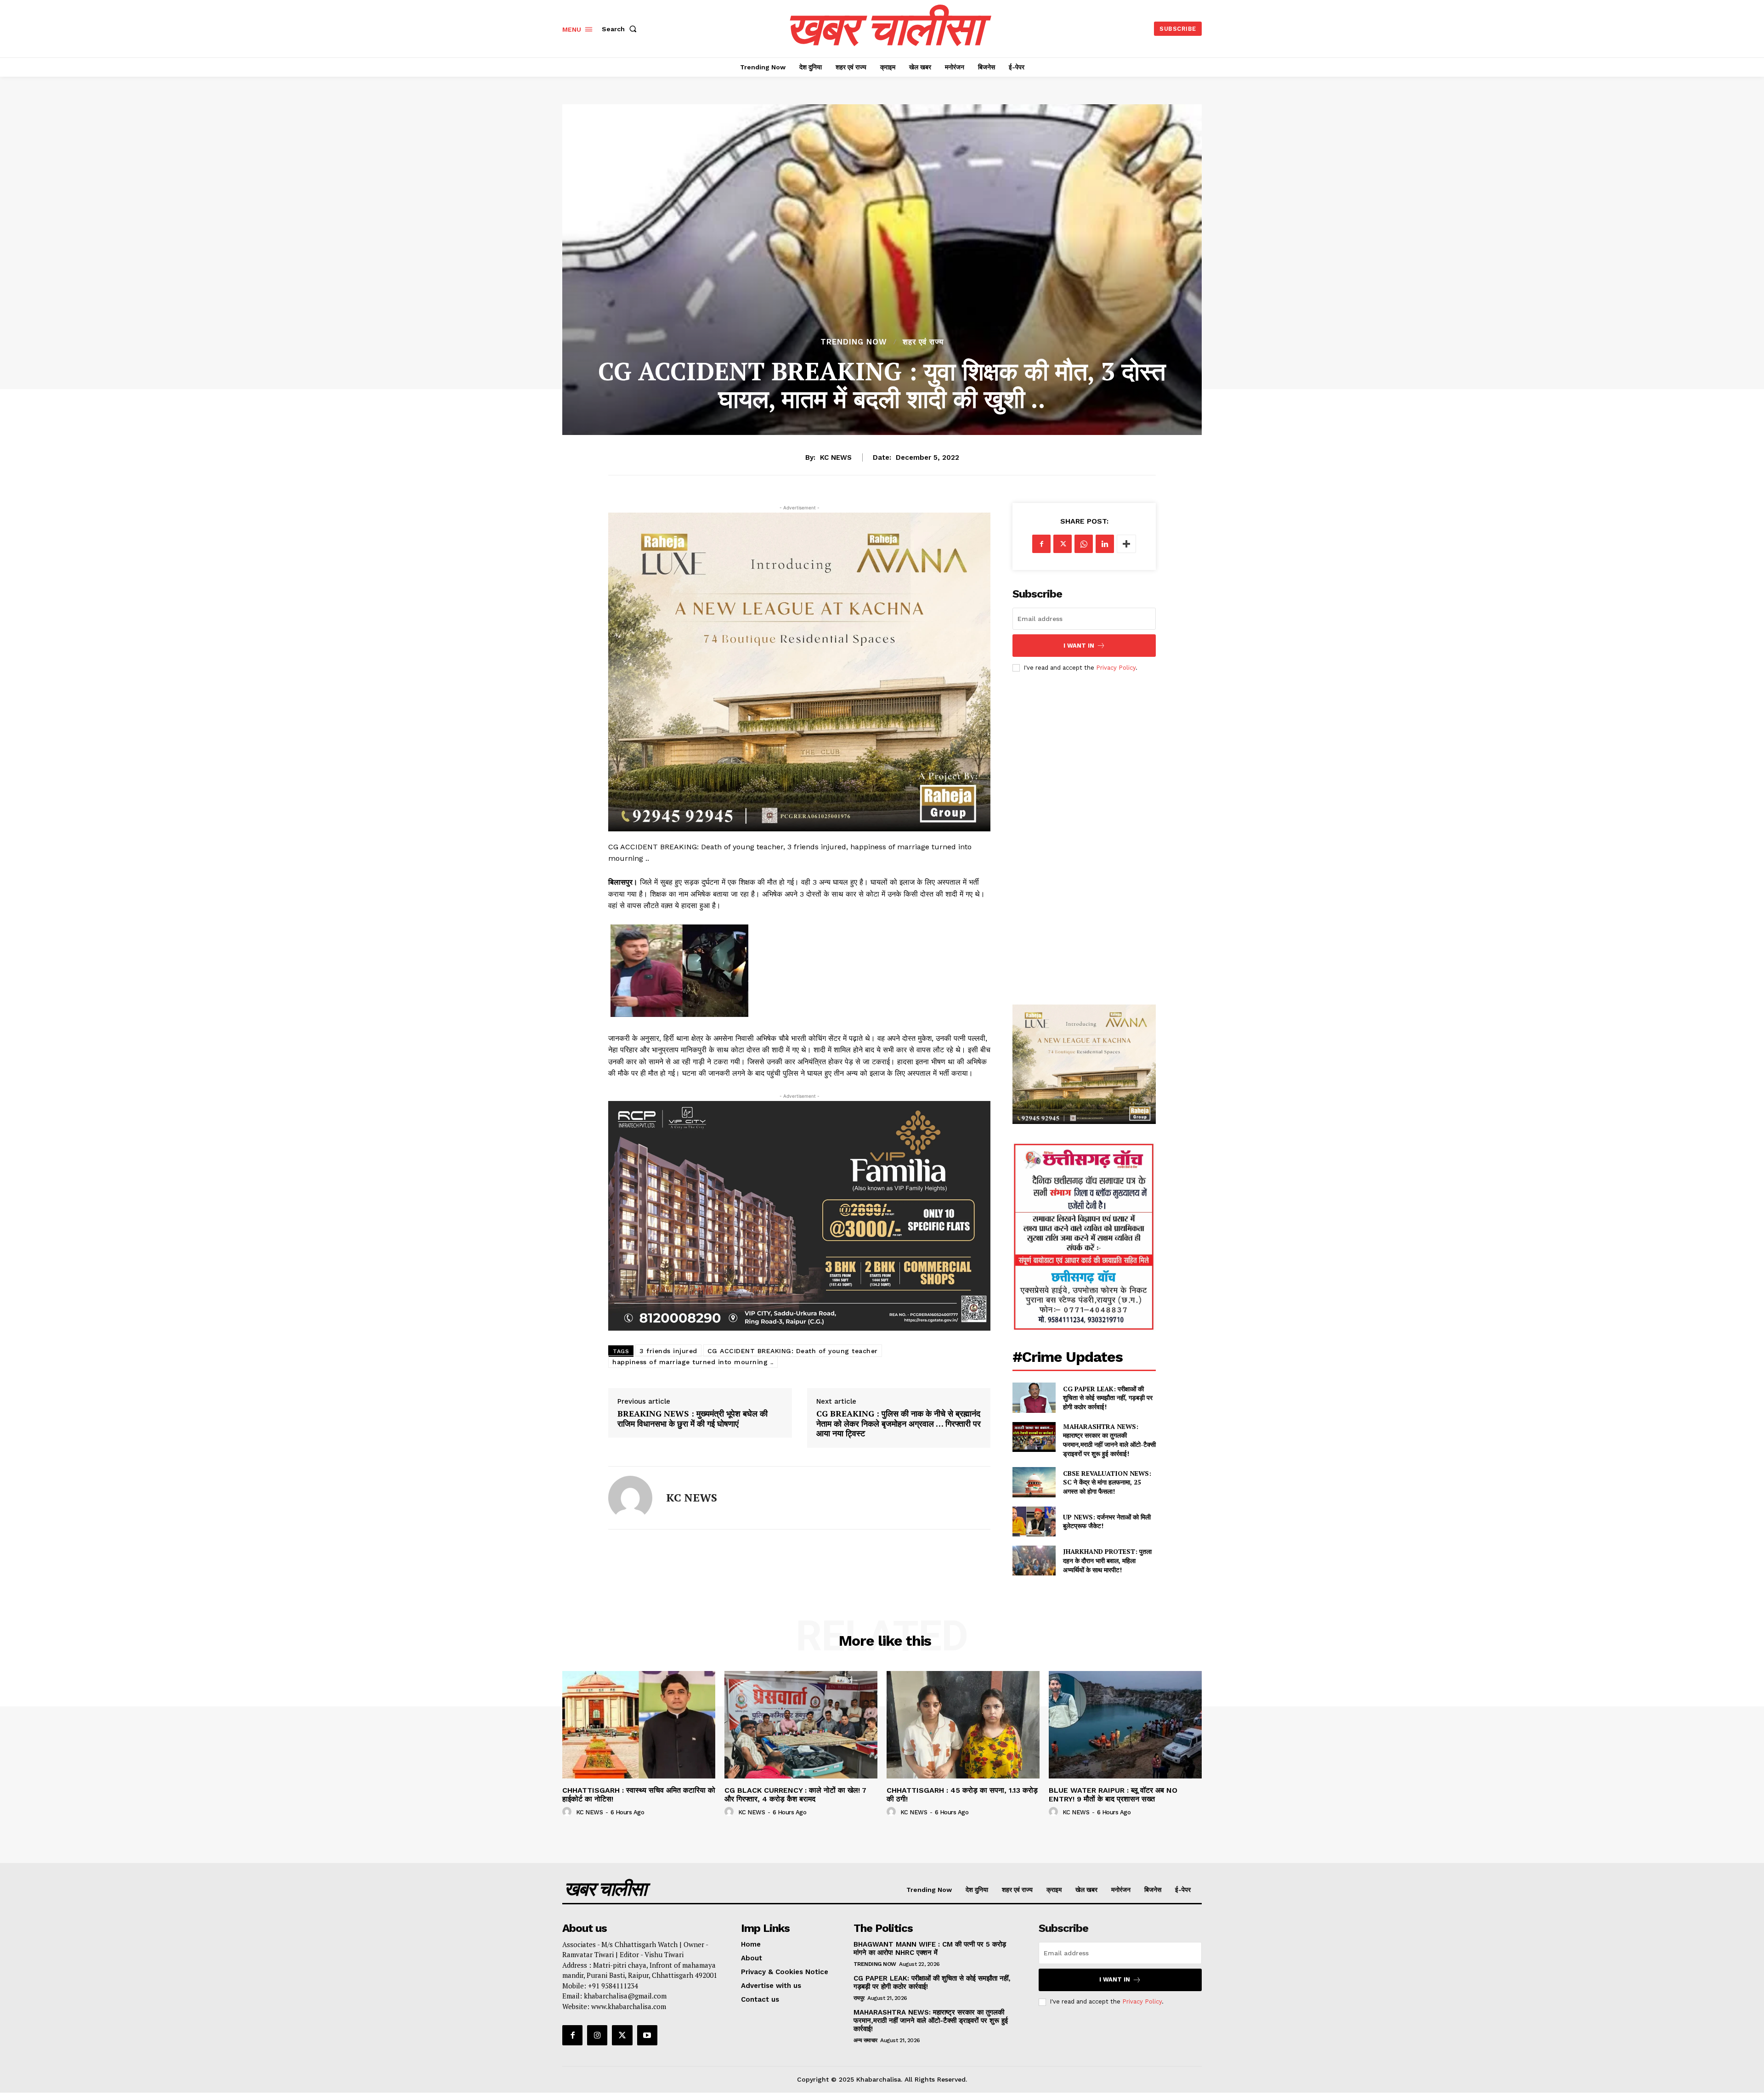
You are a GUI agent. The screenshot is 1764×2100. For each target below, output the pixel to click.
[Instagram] (597, 2035)
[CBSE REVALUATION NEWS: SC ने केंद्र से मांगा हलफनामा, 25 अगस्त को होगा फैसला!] (1034, 1482)
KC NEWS (836, 457)
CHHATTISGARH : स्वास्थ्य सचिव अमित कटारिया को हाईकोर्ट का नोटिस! (639, 1795)
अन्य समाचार (865, 2040)
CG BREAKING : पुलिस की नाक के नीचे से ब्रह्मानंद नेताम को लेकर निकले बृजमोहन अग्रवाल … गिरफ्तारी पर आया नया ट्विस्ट (899, 1424)
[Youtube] (647, 2035)
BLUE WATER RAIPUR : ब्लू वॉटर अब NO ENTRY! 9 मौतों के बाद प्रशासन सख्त (1113, 1795)
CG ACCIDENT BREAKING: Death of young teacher (793, 1351)
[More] (1126, 544)
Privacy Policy (1116, 668)
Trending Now (854, 342)
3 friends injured (668, 1351)
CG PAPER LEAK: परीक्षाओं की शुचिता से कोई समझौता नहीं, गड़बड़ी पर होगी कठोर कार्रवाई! (1108, 1398)
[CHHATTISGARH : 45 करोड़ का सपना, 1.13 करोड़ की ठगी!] (963, 1725)
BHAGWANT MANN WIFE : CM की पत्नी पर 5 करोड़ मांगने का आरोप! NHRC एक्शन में (930, 1948)
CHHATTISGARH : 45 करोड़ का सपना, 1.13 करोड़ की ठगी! (962, 1795)
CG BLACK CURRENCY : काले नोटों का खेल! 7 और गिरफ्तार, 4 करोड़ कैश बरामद (795, 1795)
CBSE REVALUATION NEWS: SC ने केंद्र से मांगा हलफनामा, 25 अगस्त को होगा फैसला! (1107, 1482)
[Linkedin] (1105, 544)
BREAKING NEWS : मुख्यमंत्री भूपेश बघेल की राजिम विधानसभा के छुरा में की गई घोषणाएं (693, 1419)
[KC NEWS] (630, 1498)
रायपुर (859, 1998)
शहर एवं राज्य (923, 342)
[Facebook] (1041, 544)
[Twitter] (1063, 544)
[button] (621, 29)
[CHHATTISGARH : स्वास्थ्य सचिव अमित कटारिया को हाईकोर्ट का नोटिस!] (639, 1725)
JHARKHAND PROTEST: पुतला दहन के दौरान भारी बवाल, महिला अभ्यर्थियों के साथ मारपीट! (1107, 1560)
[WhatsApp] (1084, 544)
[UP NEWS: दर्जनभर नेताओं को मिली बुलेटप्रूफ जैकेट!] (1034, 1521)
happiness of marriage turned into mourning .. (693, 1362)
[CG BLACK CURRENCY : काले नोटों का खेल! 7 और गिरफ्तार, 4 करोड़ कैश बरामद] (801, 1725)
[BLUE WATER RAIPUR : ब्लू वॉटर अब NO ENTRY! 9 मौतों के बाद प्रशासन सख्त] (1125, 1725)
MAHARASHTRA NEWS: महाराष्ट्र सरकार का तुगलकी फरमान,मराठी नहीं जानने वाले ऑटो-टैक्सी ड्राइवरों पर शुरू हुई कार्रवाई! (1109, 1440)
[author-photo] (568, 1812)
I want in (1079, 646)
